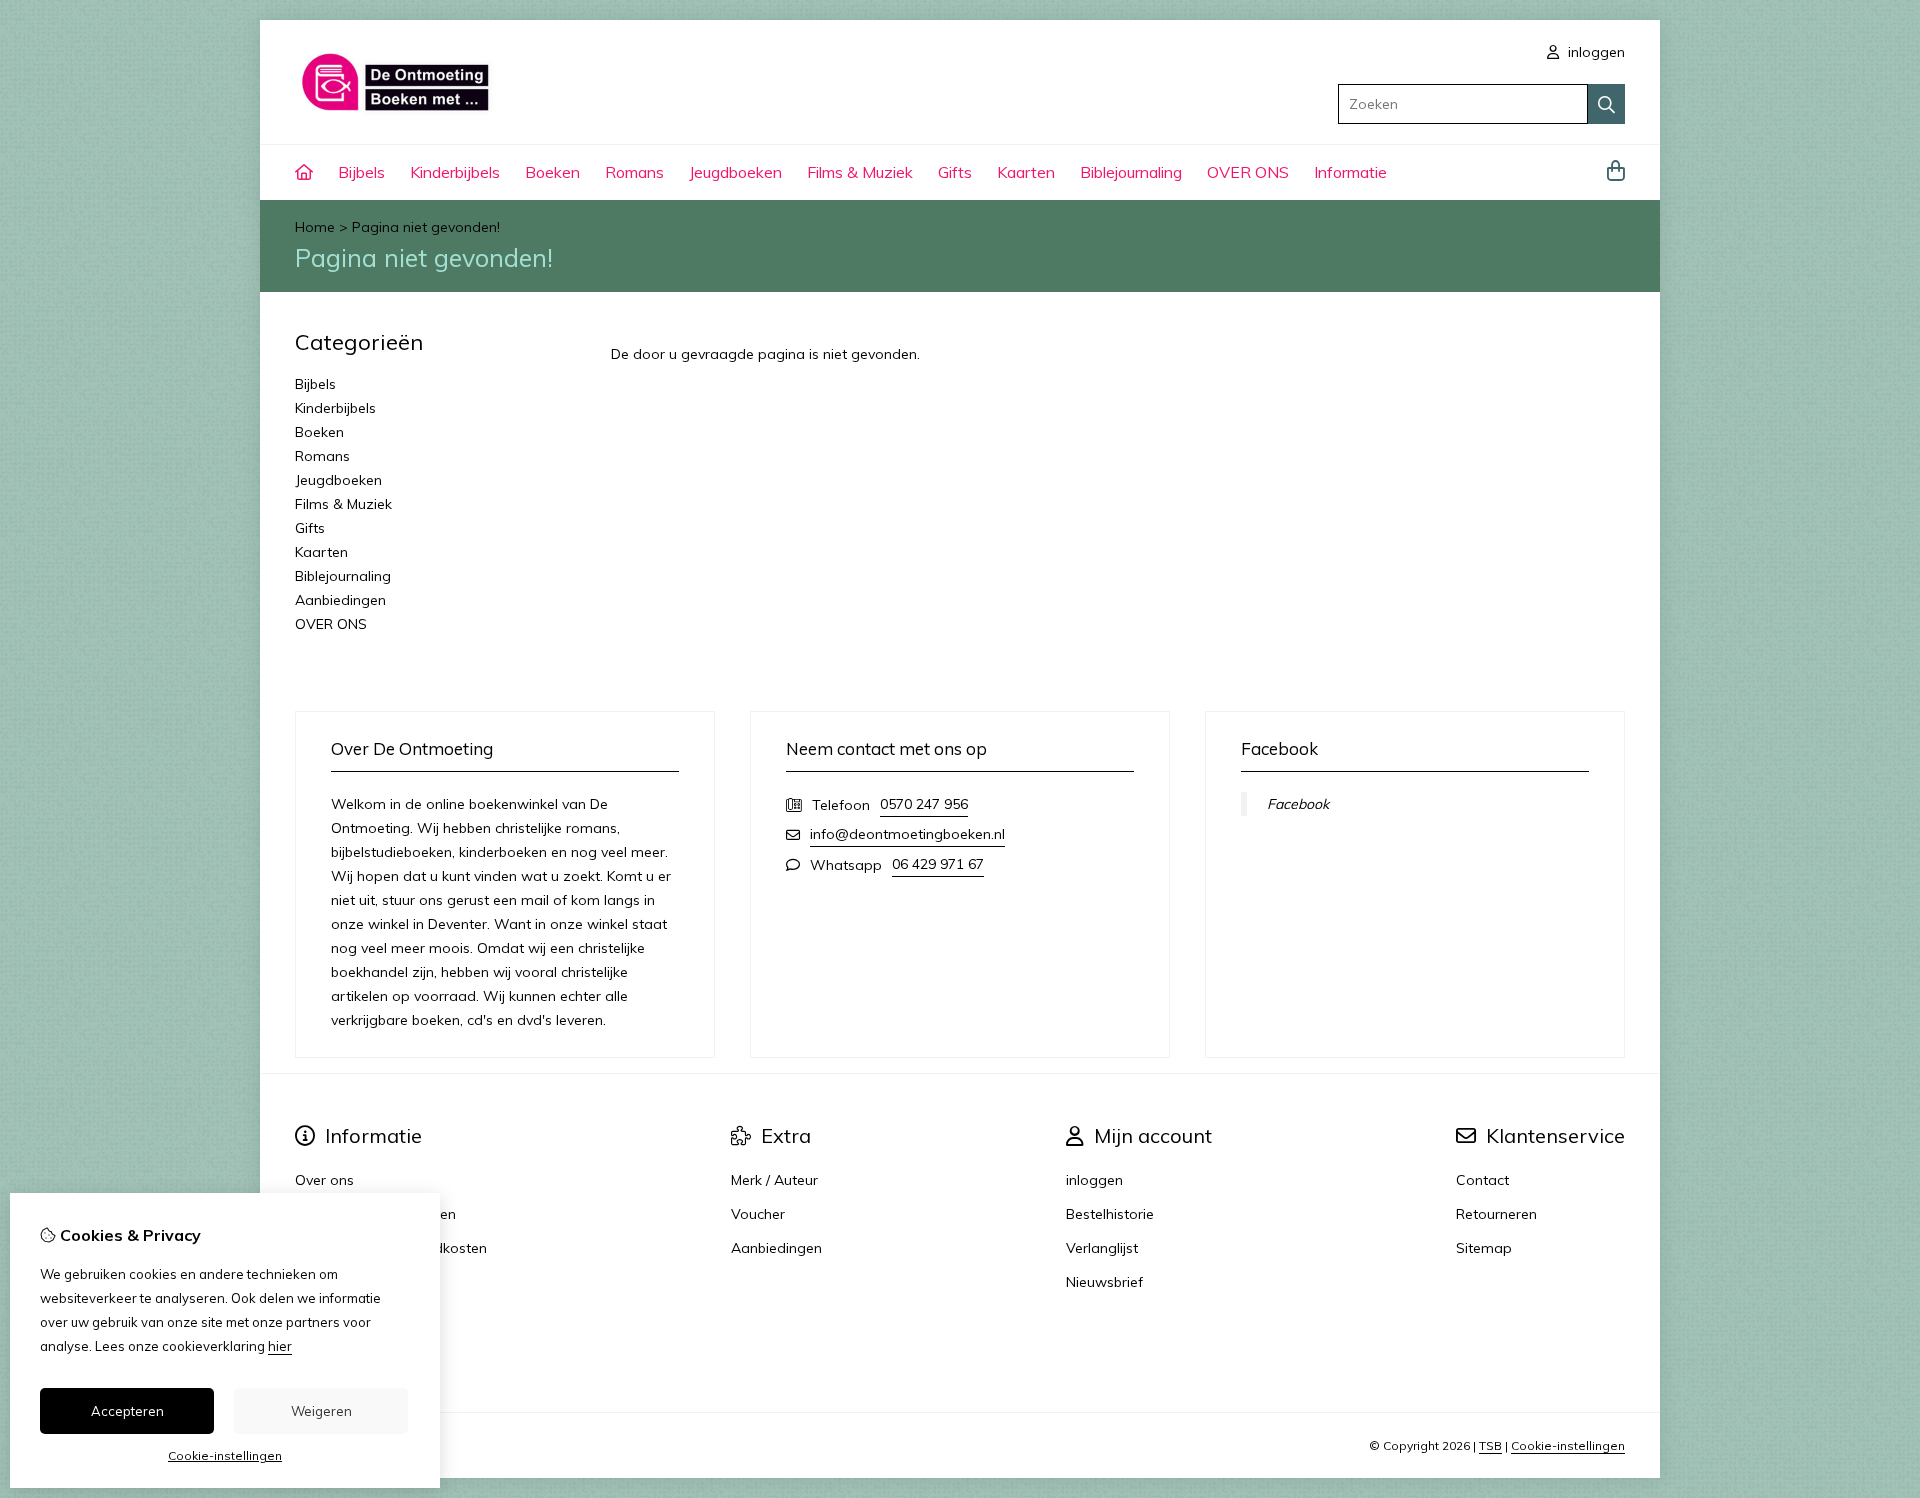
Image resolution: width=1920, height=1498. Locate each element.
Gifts (955, 172)
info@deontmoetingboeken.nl (907, 834)
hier (280, 1346)
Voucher (758, 1214)
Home (315, 227)
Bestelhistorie (1110, 1214)
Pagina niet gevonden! (426, 227)
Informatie (1350, 172)
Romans (634, 172)
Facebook (1298, 804)
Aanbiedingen (340, 600)
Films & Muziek (860, 172)
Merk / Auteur (774, 1180)
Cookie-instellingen (1568, 1445)
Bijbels (361, 172)
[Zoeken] (1606, 104)
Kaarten (1026, 172)
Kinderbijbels (455, 172)
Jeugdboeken (735, 172)
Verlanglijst (1102, 1248)
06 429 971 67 (938, 864)
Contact (1482, 1180)
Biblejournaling (1131, 172)
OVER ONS (1248, 172)
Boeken (552, 172)
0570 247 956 (924, 804)
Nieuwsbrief (1104, 1282)
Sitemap (1484, 1248)
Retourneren (1496, 1214)
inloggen (1594, 52)
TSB (1490, 1445)
